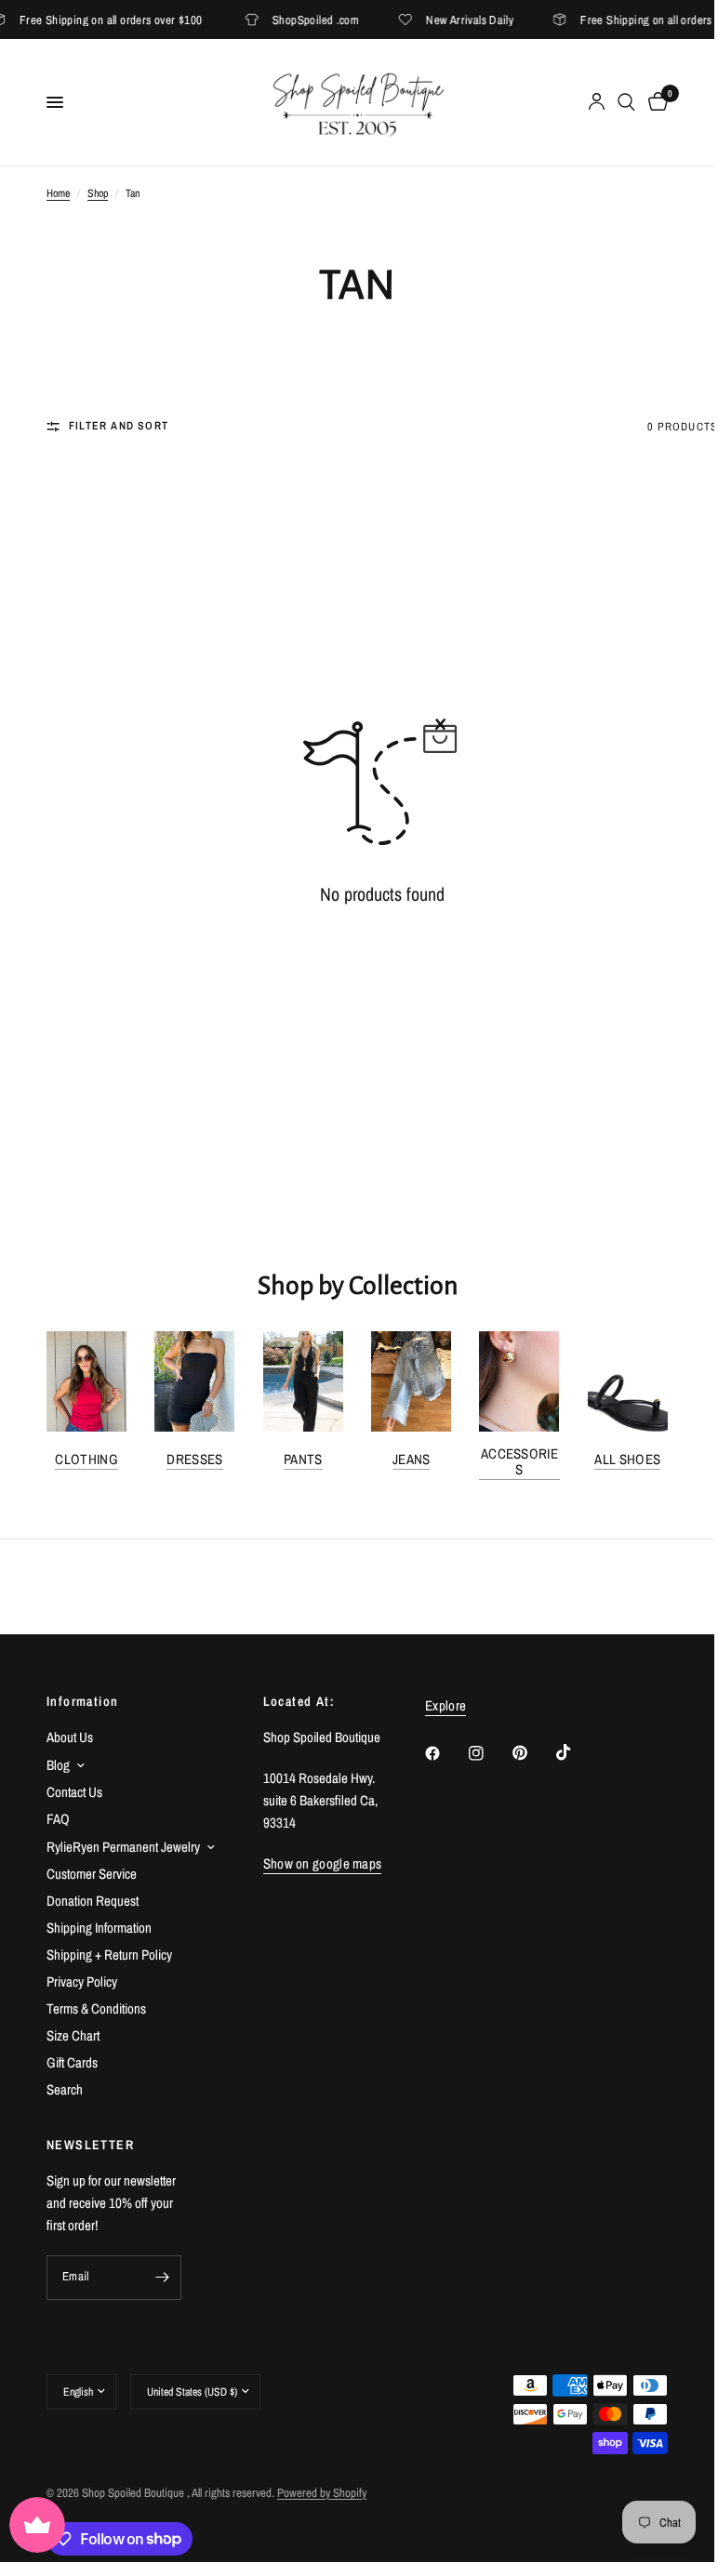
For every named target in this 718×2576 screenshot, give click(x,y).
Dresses (194, 1459)
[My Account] (597, 102)
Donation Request (93, 1901)
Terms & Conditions (96, 2008)
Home (58, 193)
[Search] (626, 102)
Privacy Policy (82, 1982)
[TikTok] (577, 1752)
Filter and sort (119, 426)
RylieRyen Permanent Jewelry (123, 1847)
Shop (98, 193)
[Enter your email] (163, 2278)
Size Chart (73, 2035)
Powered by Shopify (322, 2493)
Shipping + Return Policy (109, 1955)
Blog (58, 1765)
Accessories (519, 1461)
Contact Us (74, 1792)
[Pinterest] (533, 1752)
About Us (70, 1737)
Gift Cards (72, 2062)
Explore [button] (445, 1705)
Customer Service (92, 1874)
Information (82, 1701)
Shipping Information (99, 1928)
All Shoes (627, 1459)
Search (65, 2089)
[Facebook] (445, 1753)
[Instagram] (489, 1753)
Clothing (86, 1459)
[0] (655, 102)
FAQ (58, 1819)
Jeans (412, 1459)
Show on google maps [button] (323, 1863)
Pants (303, 1459)
